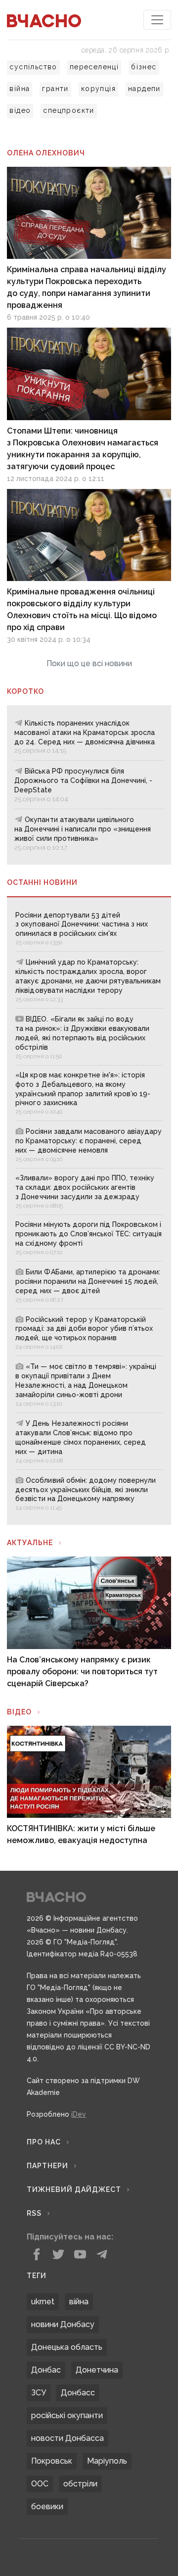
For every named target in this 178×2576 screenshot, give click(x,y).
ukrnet (43, 2302)
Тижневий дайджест (74, 2189)
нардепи (144, 89)
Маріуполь (107, 2461)
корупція (98, 89)
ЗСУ (39, 2393)
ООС (40, 2484)
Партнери (47, 2166)
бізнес (144, 67)
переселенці (94, 67)
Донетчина (97, 2370)
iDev (79, 2114)
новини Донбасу (63, 2324)
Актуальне (30, 1543)
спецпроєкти (68, 110)
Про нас (44, 2142)
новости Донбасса (67, 2438)
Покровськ (52, 2461)
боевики (47, 2506)
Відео (19, 1712)
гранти (55, 89)
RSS (34, 2213)
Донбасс (78, 2393)
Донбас (46, 2370)
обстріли (80, 2484)
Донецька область (67, 2347)
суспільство (33, 67)
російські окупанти (67, 2415)
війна (20, 89)
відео (20, 110)
